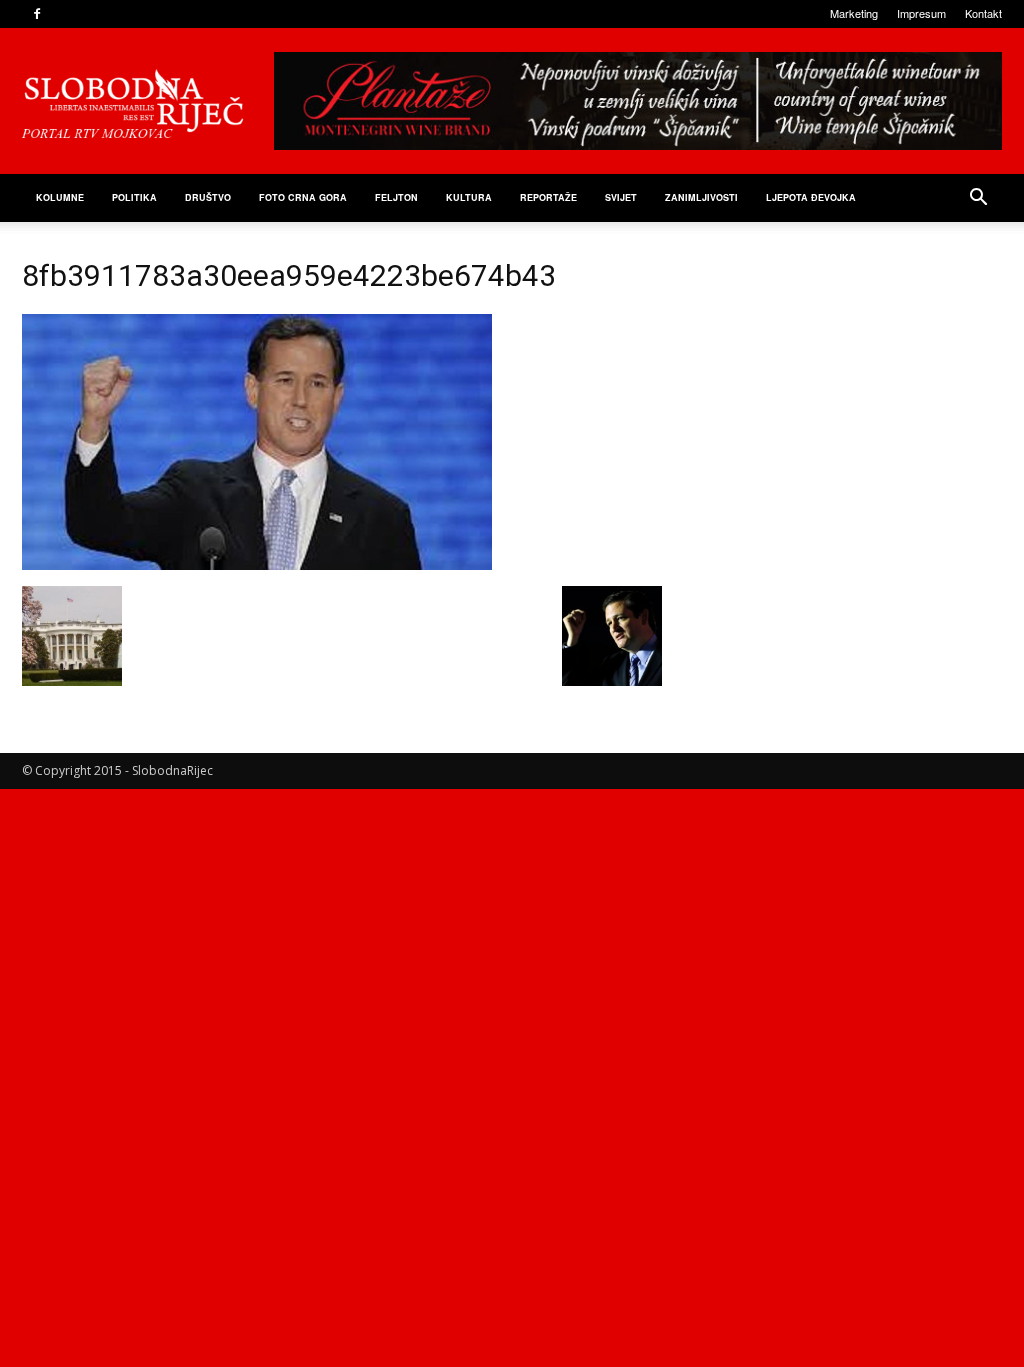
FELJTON (396, 197)
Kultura (469, 197)
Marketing (854, 13)
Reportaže (548, 197)
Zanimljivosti (701, 197)
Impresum (921, 13)
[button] (978, 199)
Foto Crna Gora (303, 197)
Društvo (208, 197)
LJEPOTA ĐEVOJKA (811, 197)
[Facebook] (37, 14)
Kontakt (983, 13)
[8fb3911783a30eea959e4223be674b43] (257, 565)
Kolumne (60, 197)
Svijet (621, 197)
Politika (134, 197)
